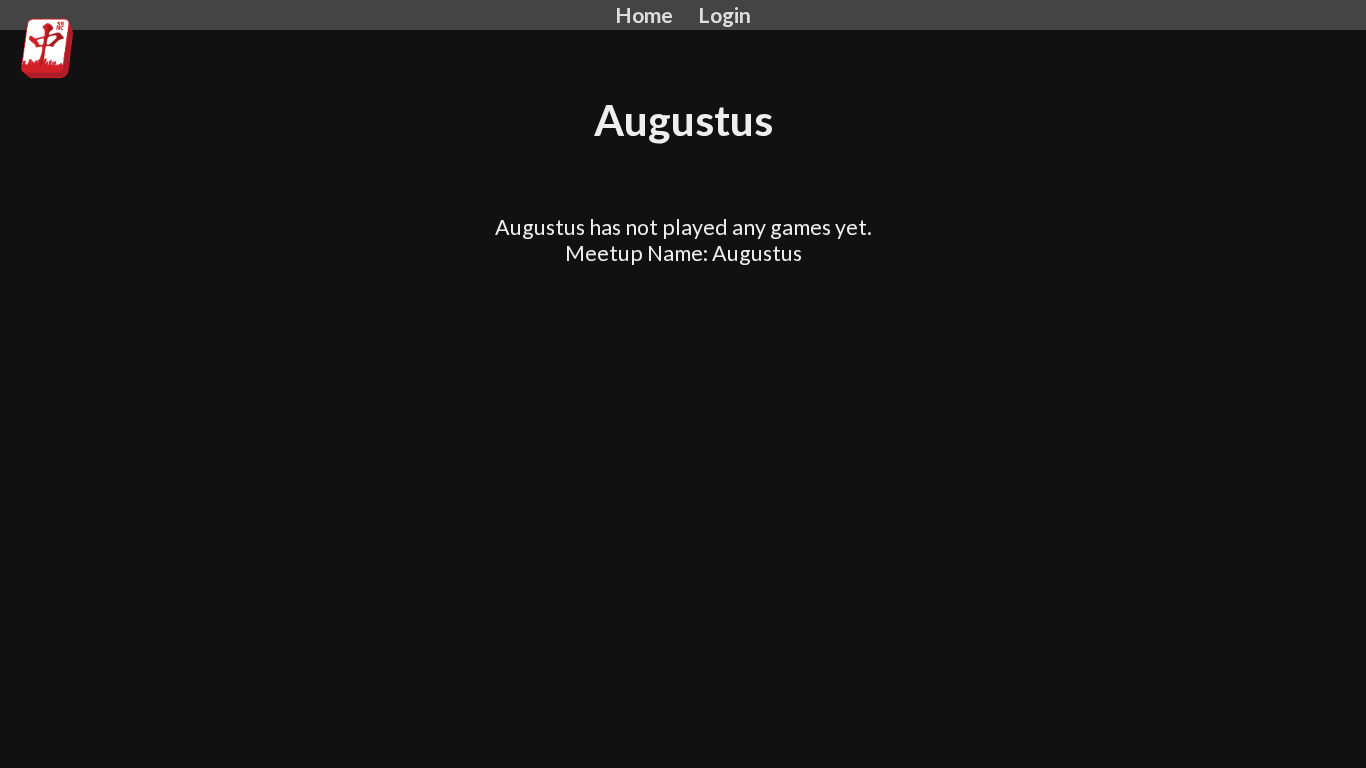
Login (724, 15)
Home (644, 15)
